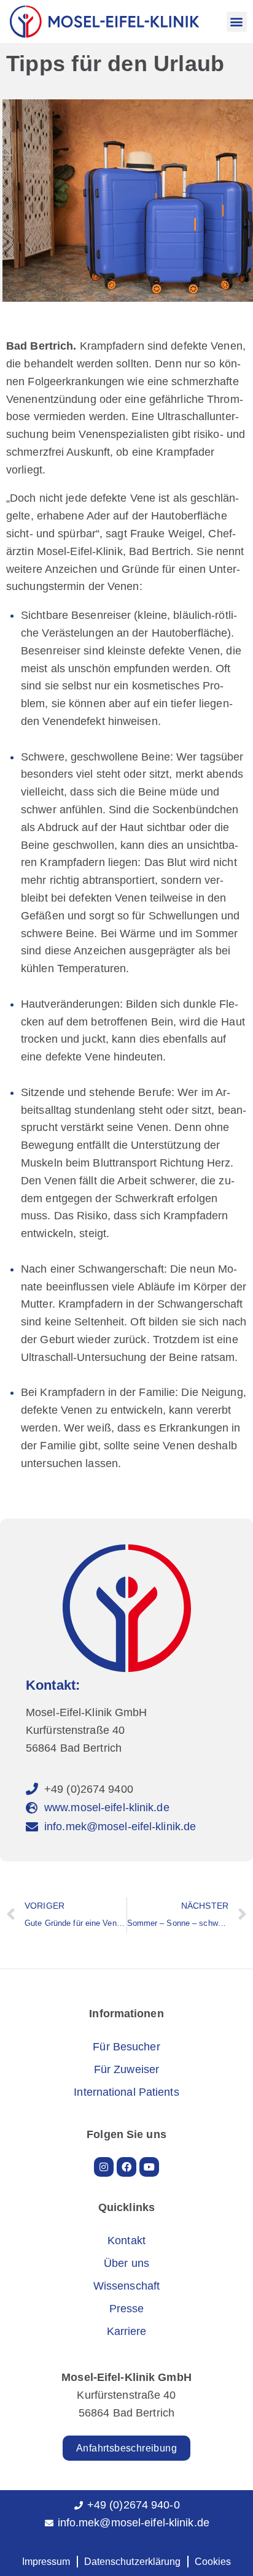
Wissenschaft (126, 2286)
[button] (237, 22)
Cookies (213, 2562)
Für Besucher (126, 2047)
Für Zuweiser (126, 2069)
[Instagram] (104, 2167)
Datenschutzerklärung (133, 2562)
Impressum (46, 2562)
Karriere (127, 2331)
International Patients (126, 2092)
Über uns (126, 2263)
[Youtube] (149, 2167)
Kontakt (126, 2241)
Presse (127, 2309)
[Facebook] (126, 2167)
